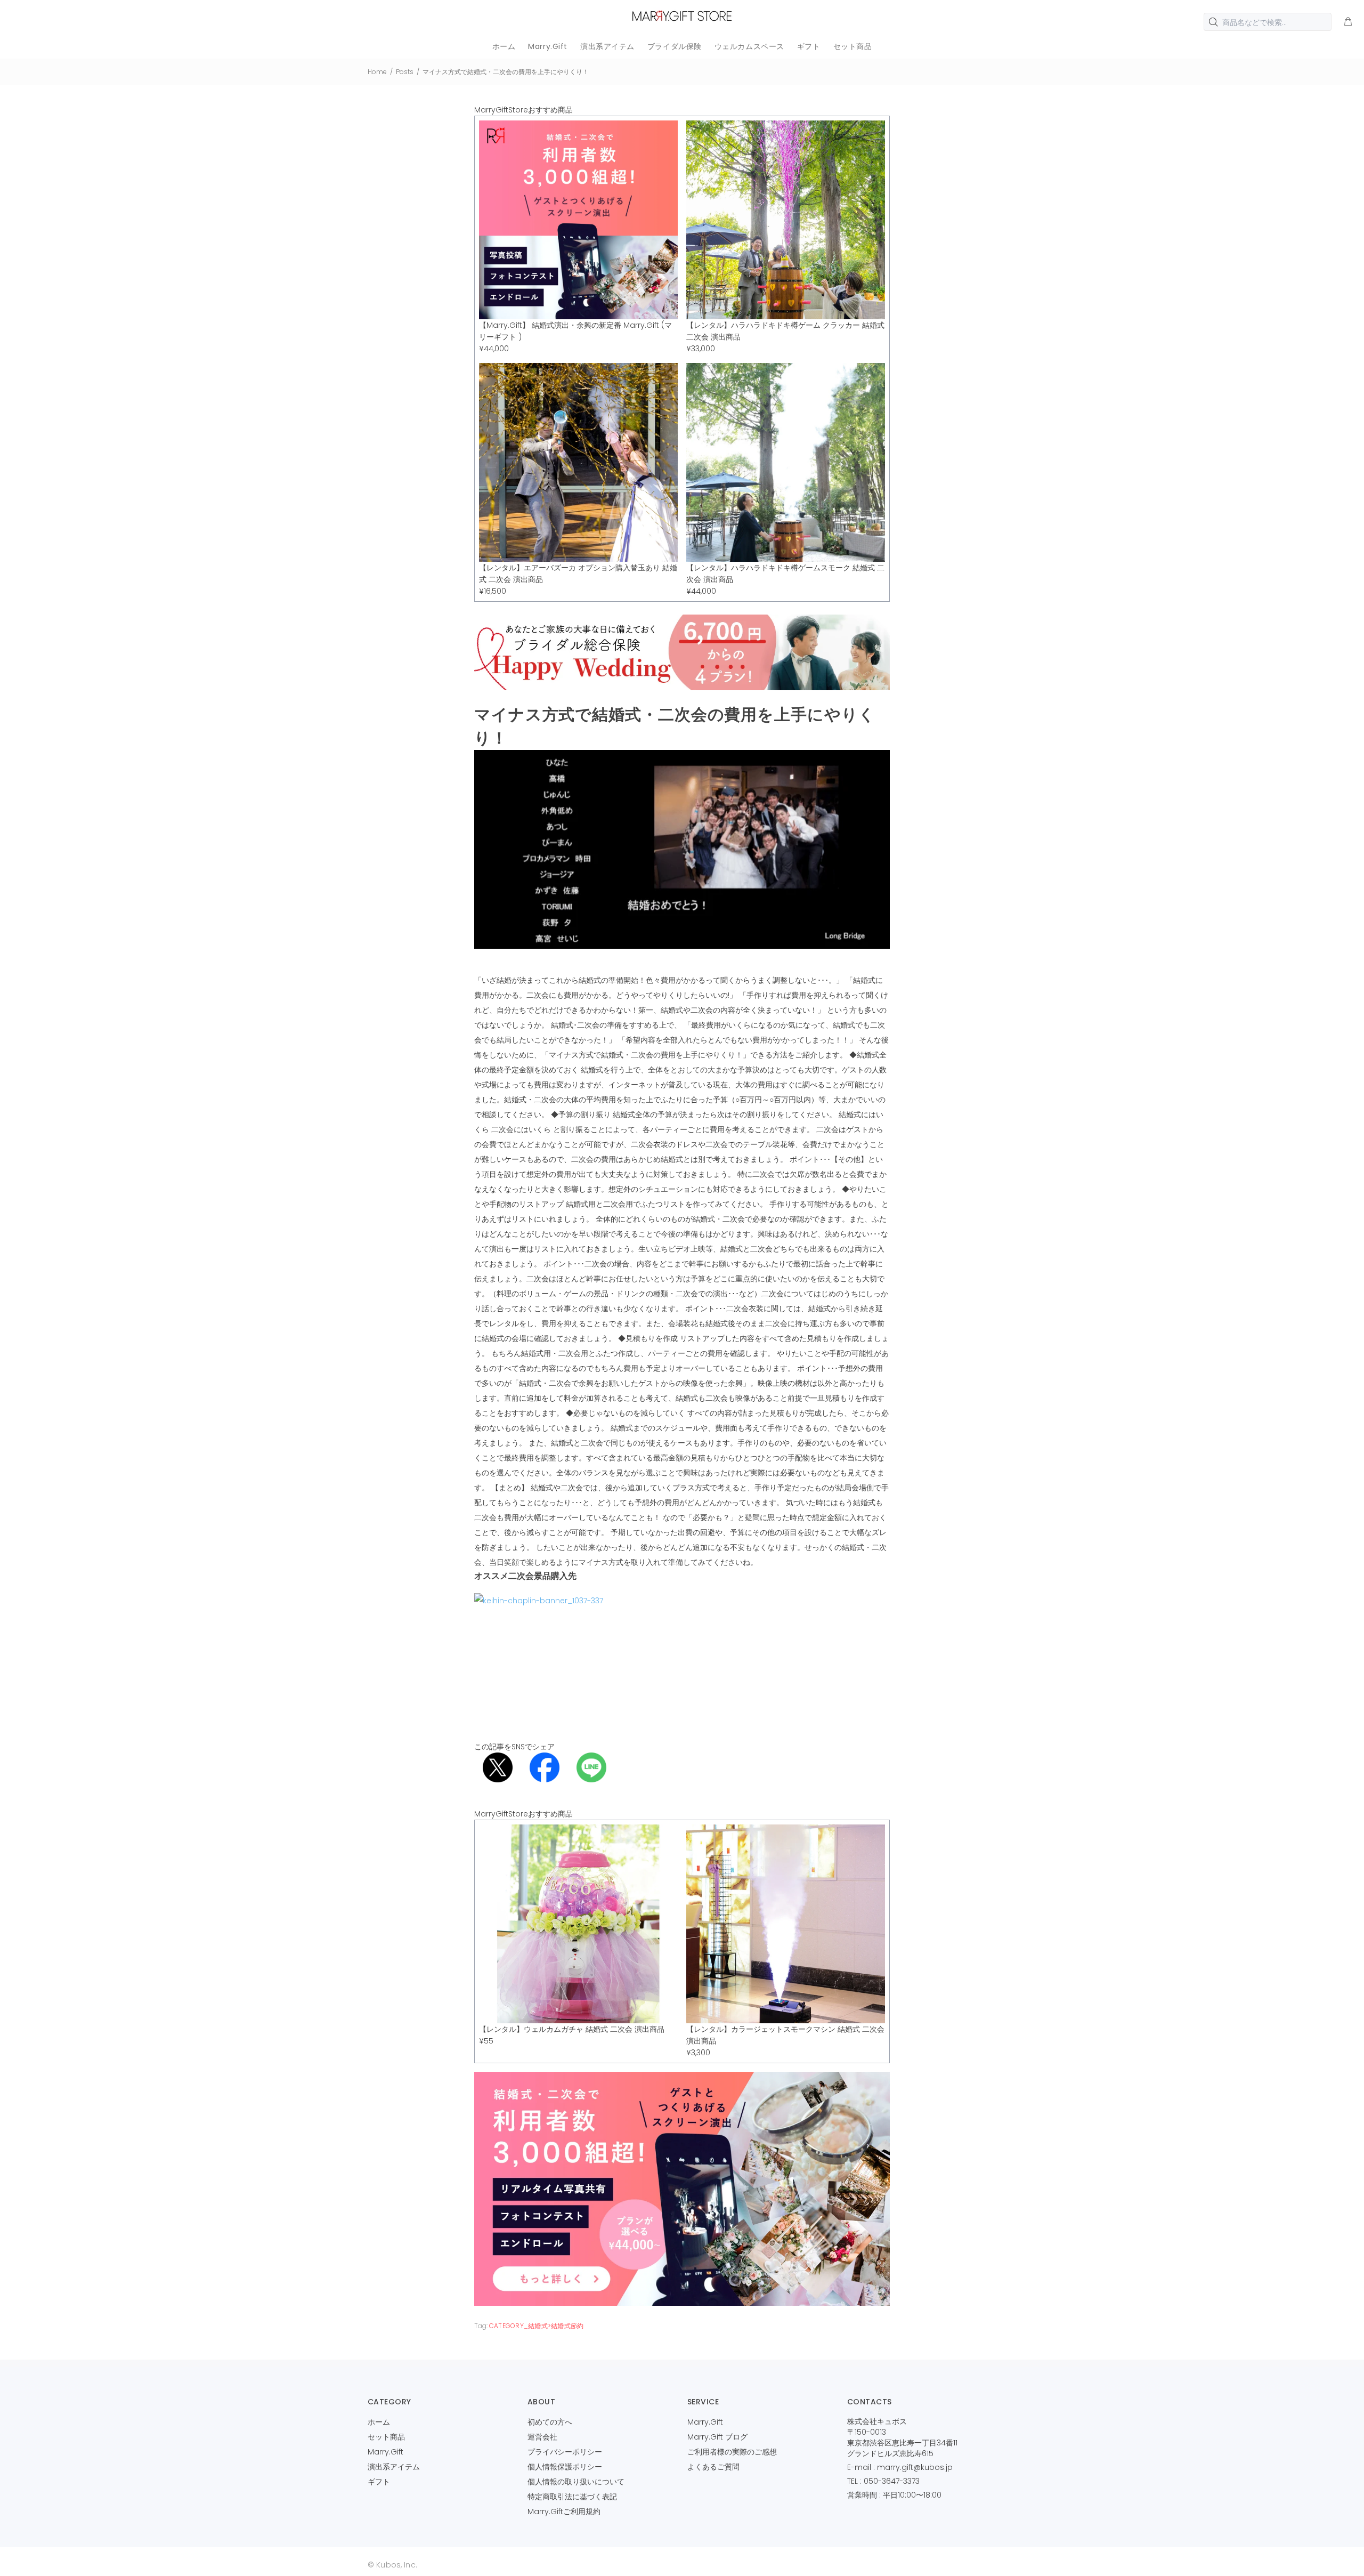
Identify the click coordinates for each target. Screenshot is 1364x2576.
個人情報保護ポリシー (565, 2467)
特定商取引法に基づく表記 (572, 2497)
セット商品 (386, 2437)
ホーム (379, 2422)
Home (377, 72)
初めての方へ (550, 2422)
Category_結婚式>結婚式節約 (536, 2326)
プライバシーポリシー (565, 2452)
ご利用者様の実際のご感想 (732, 2452)
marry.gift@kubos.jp (915, 2467)
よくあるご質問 (713, 2467)
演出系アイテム (394, 2467)
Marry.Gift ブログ (717, 2437)
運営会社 (542, 2437)
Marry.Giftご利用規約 (564, 2512)
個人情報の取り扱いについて (576, 2482)
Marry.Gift (385, 2452)
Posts (405, 72)
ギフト (379, 2482)
